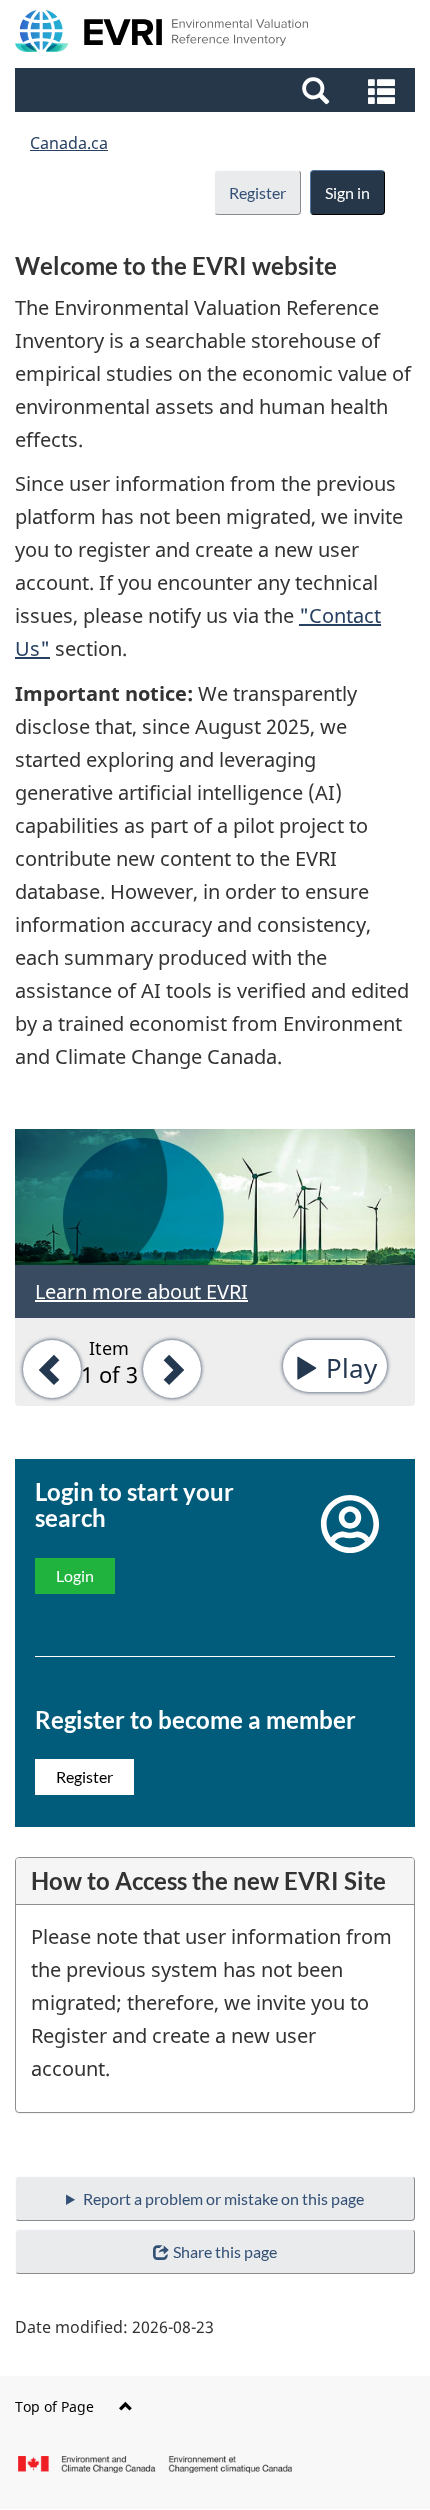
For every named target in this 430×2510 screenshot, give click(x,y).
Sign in (347, 192)
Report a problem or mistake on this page (223, 2198)
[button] (217, 90)
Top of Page (54, 2406)
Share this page (225, 2251)
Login (75, 1575)
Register (257, 192)
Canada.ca (69, 143)
